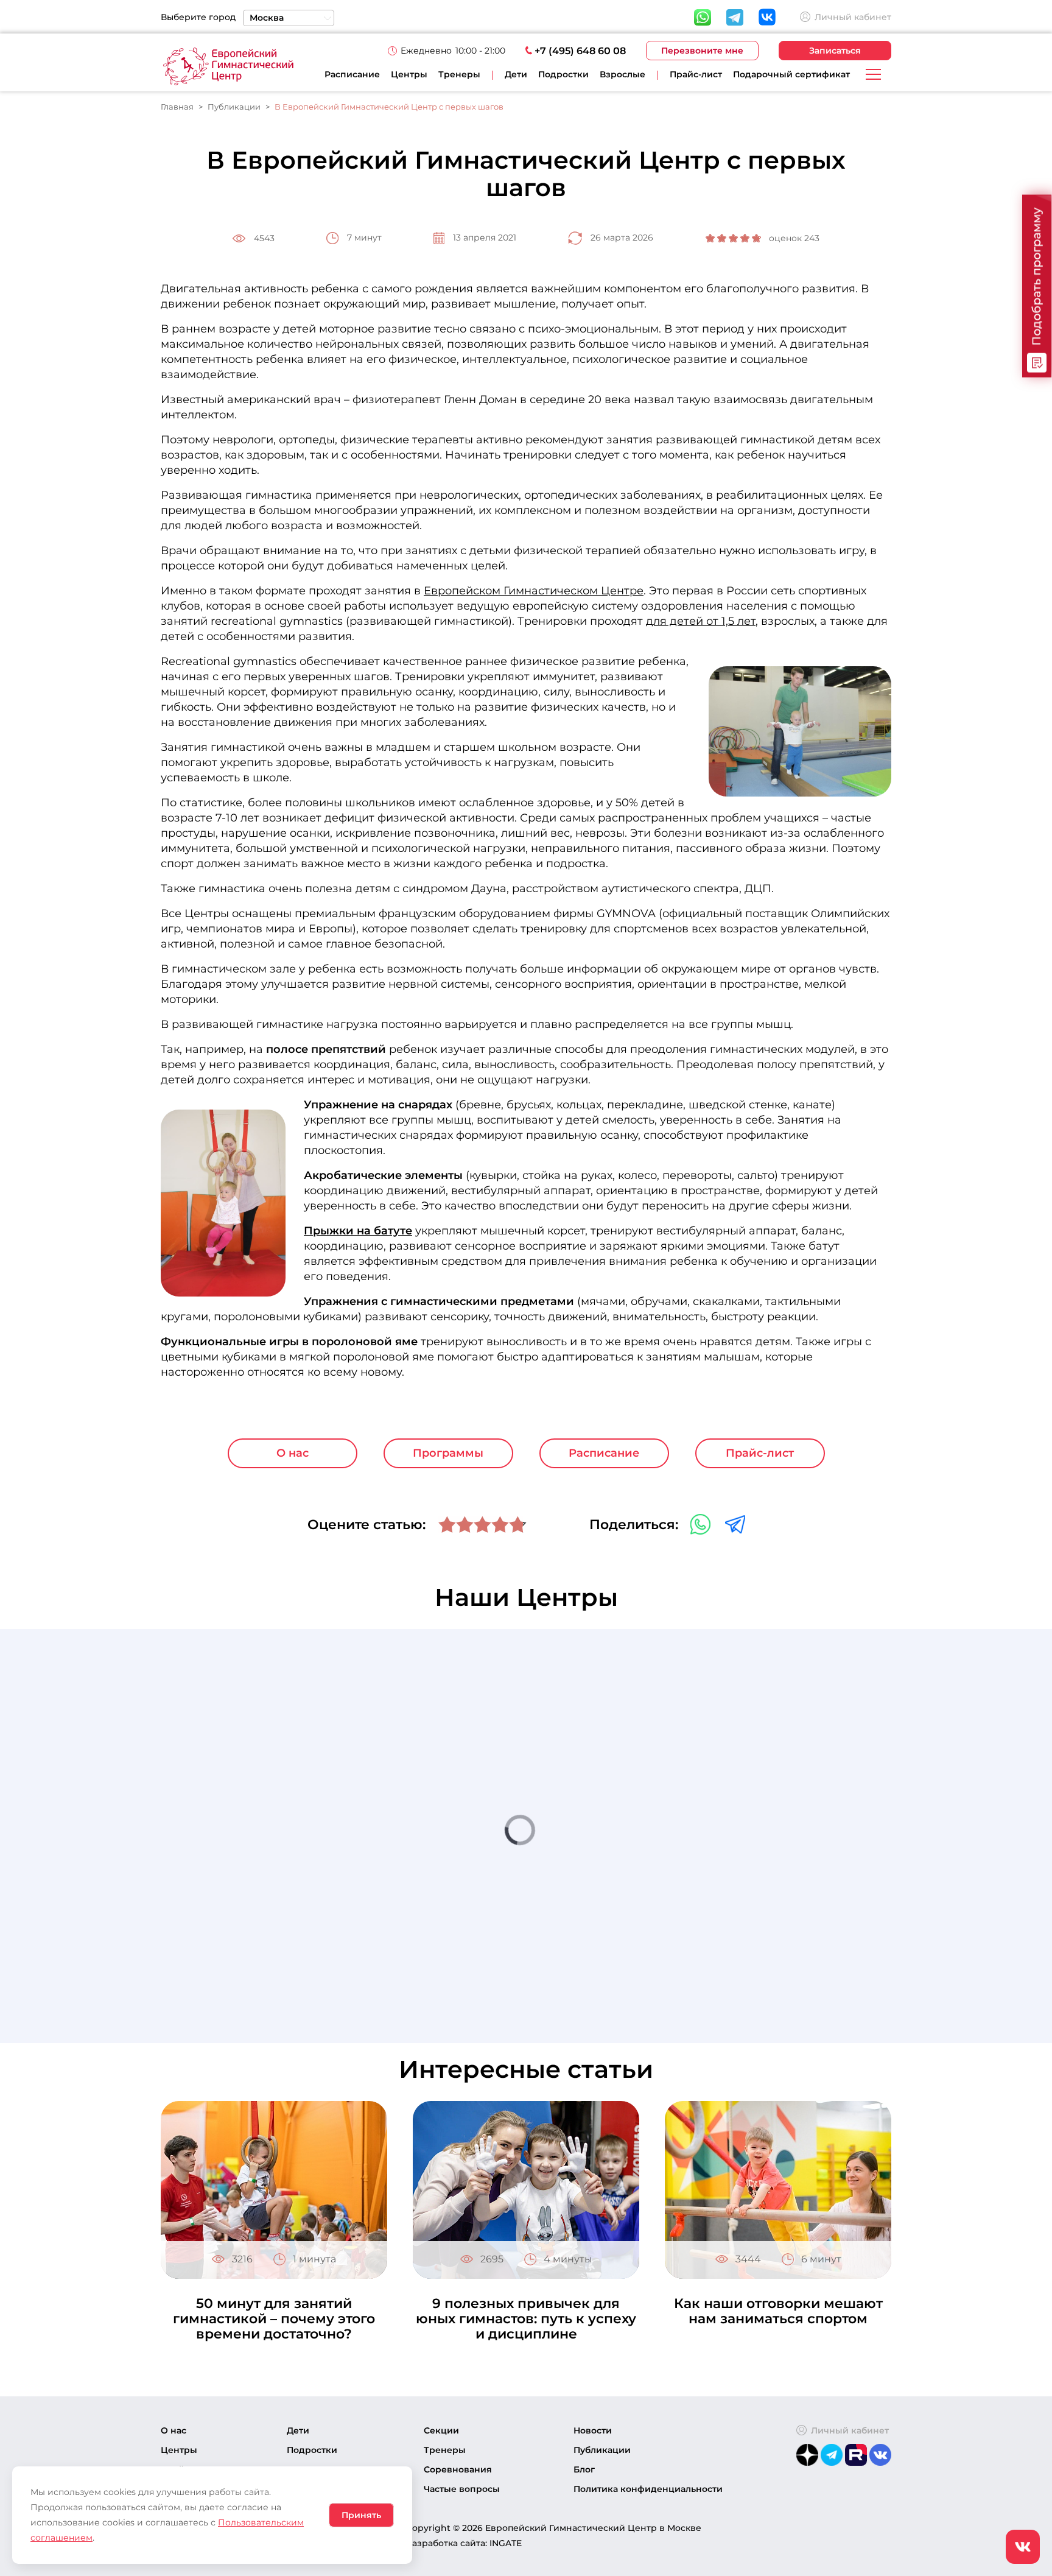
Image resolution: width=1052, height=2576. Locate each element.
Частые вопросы (462, 2489)
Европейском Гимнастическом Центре (534, 591)
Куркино (721, 1862)
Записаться (835, 51)
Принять (361, 2515)
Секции (441, 2430)
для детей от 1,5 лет (701, 621)
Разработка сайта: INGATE (464, 2543)
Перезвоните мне (702, 51)
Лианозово (727, 1917)
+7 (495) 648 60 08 (580, 51)
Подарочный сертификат (791, 74)
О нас (293, 1453)
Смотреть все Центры (782, 1965)
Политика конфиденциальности (648, 2489)
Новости (593, 2430)
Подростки (312, 2450)
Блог (584, 2469)
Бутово (716, 1752)
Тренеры (459, 74)
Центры (409, 74)
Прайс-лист (696, 74)
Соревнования (458, 2469)
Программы (448, 1453)
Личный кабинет (853, 17)
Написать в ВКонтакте (767, 1781)
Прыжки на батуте (358, 1231)
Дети (298, 2430)
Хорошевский (734, 1807)
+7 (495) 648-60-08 (762, 1767)
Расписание (352, 74)
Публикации (602, 2450)
